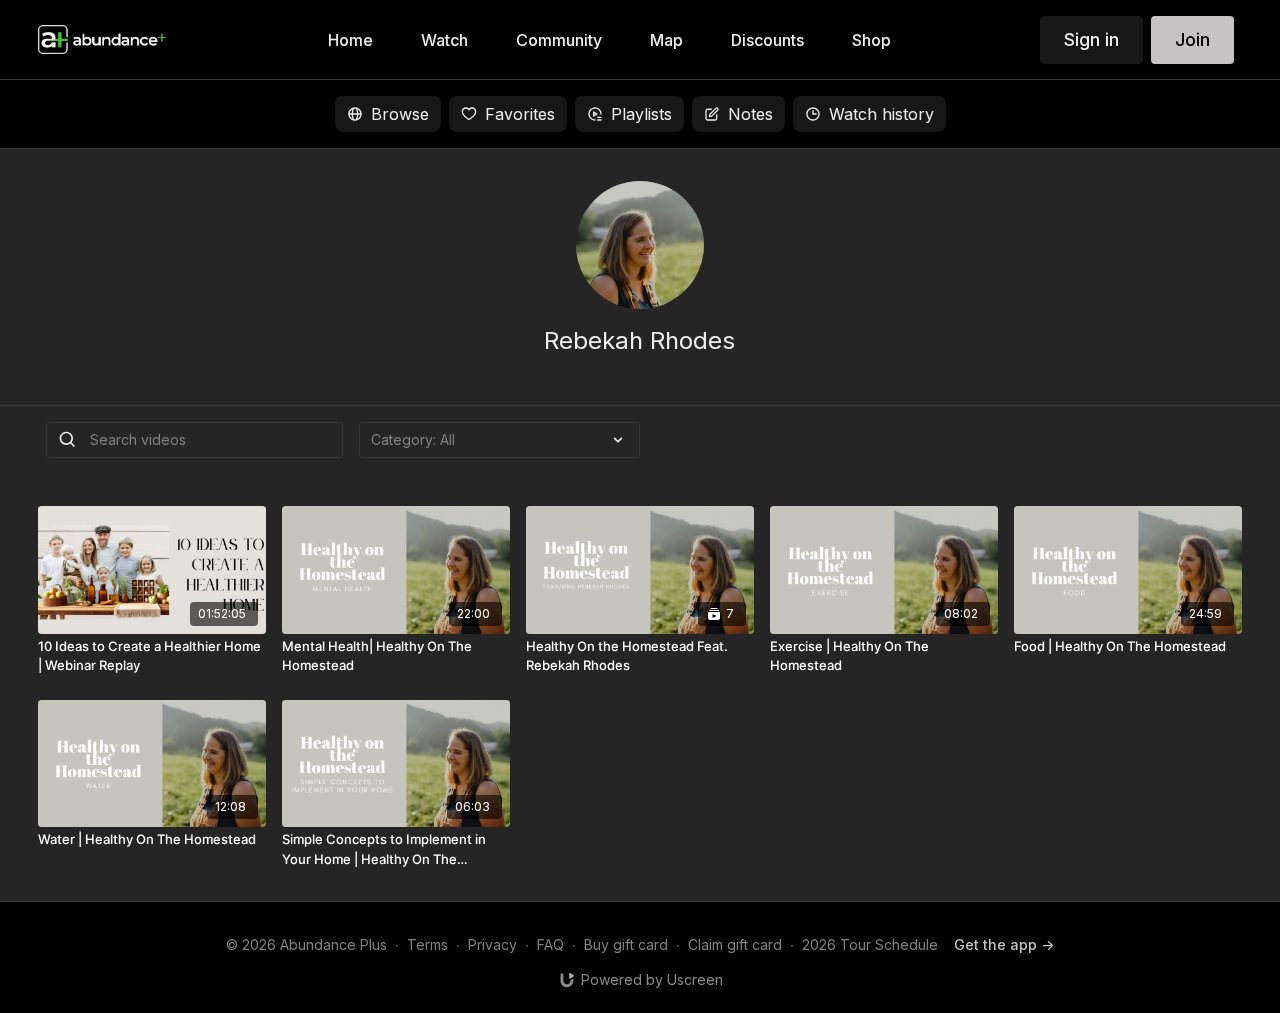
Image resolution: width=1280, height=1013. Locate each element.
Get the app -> (1004, 944)
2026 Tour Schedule (870, 944)
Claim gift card (735, 944)
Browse (400, 114)
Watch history (881, 114)
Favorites (520, 114)
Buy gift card (626, 944)
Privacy (492, 944)
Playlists (641, 114)
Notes (750, 114)
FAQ (550, 944)
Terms (427, 944)
